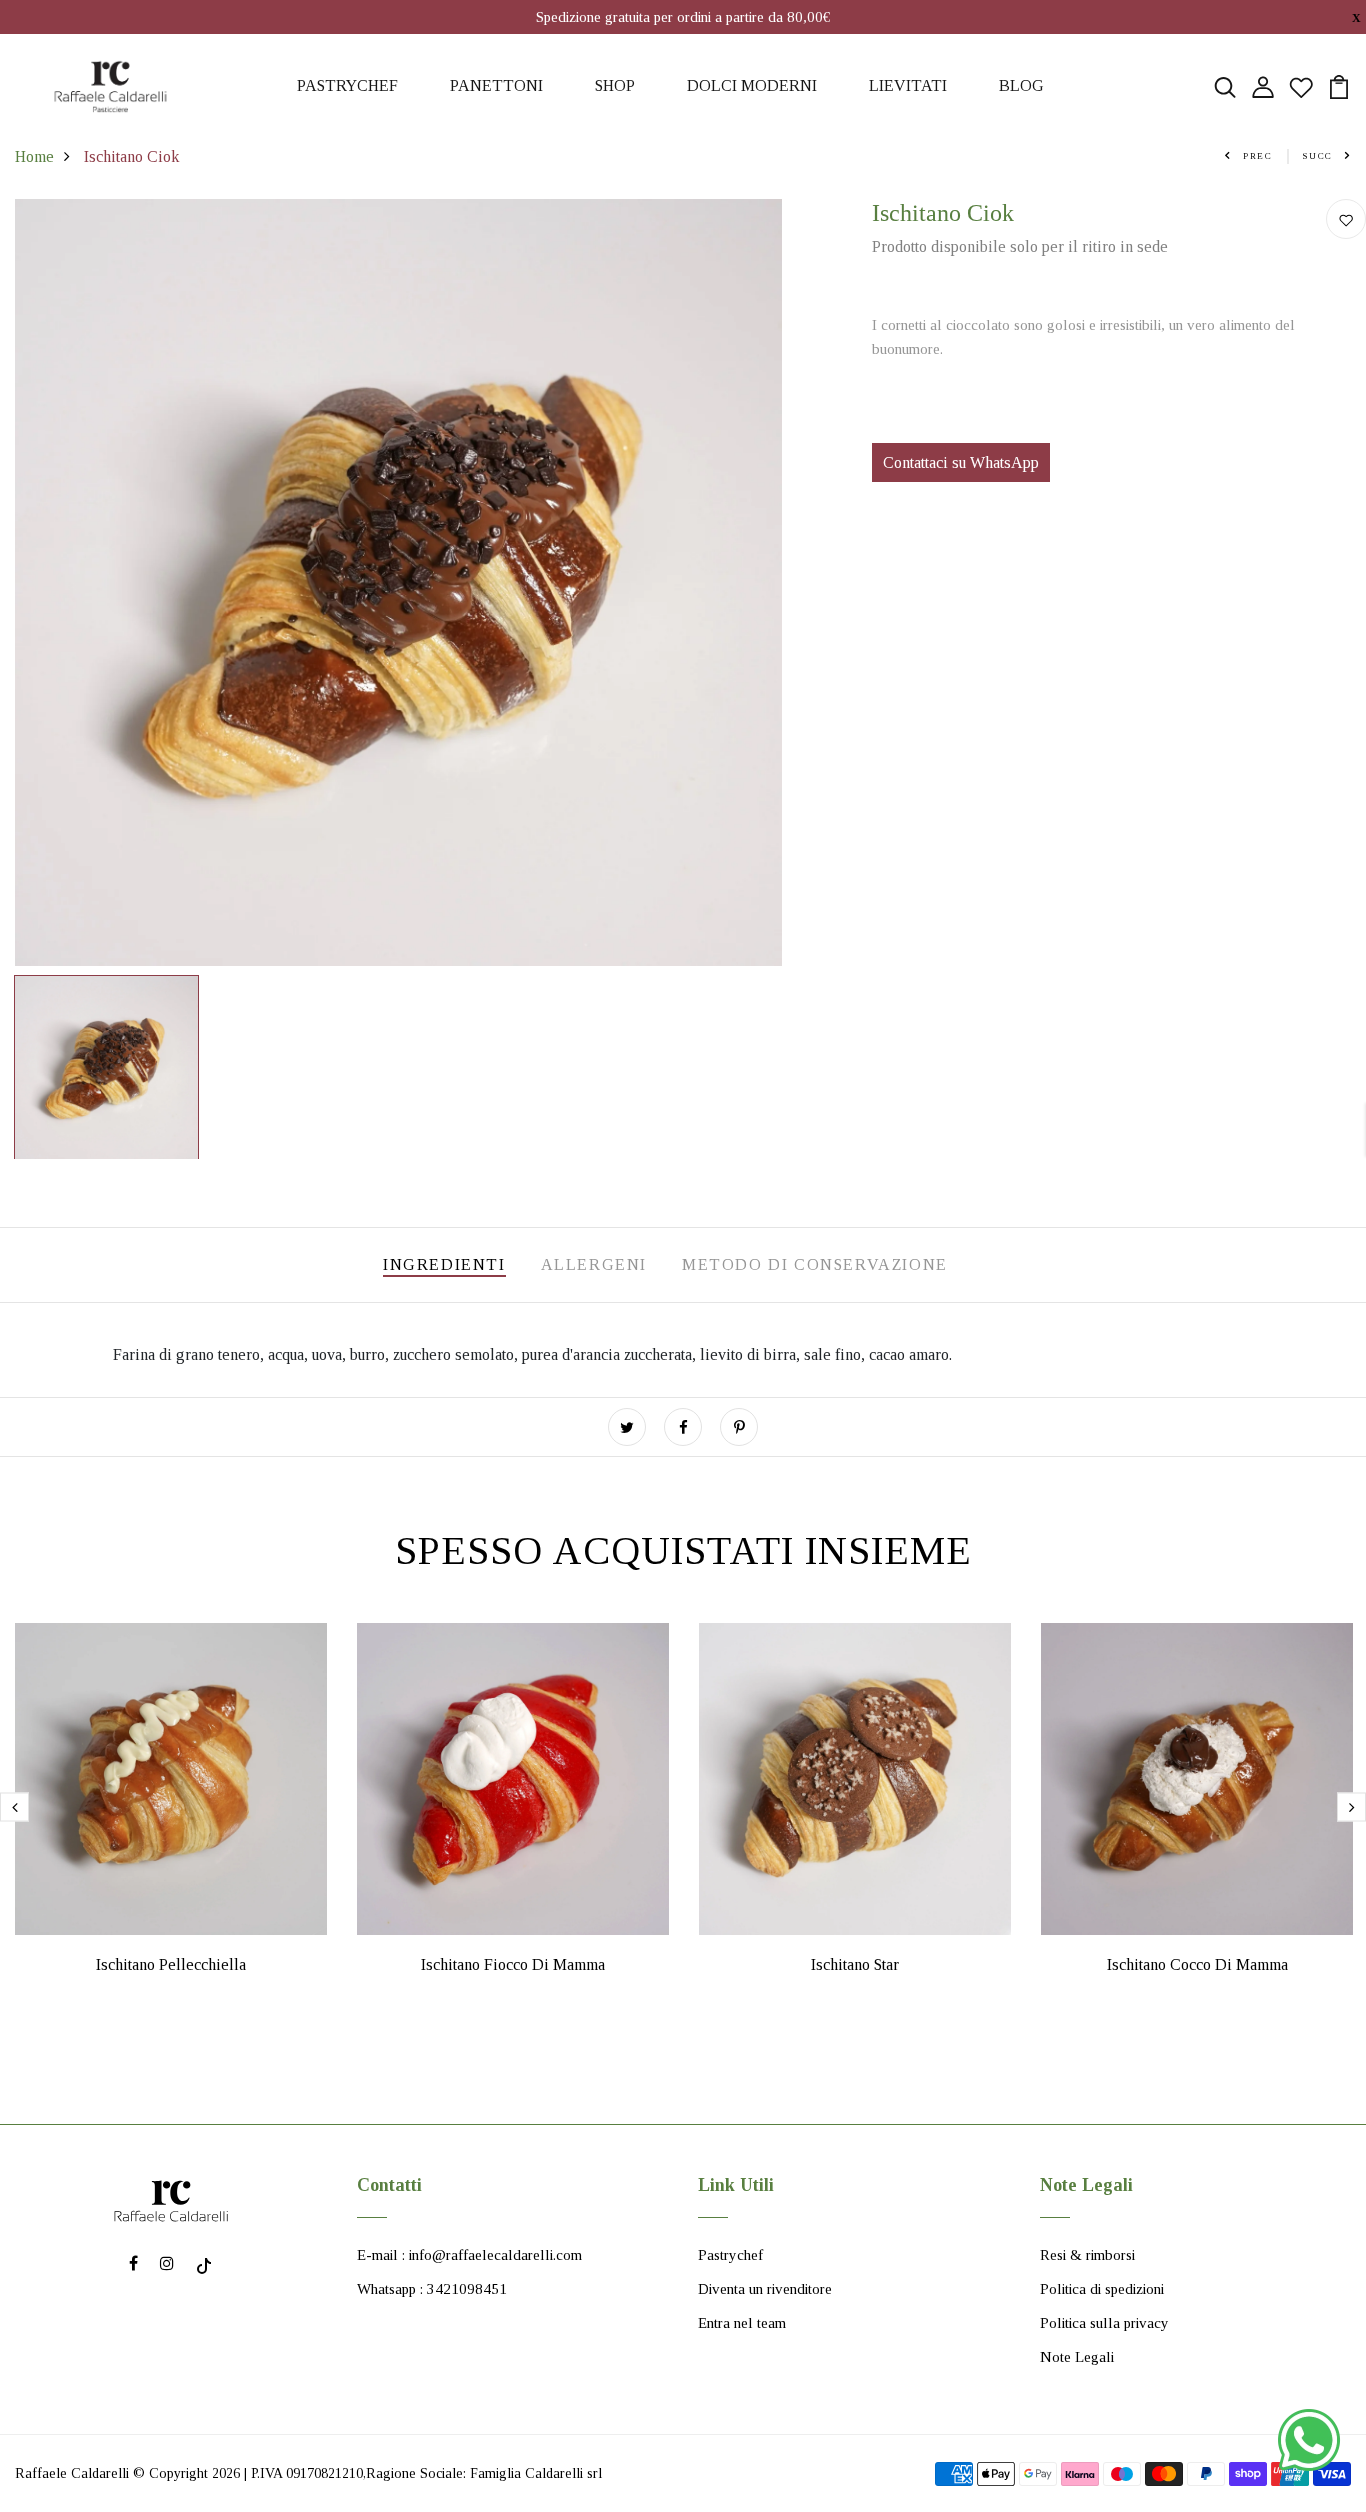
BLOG (1021, 85)
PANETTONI (496, 85)
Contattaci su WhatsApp (961, 462)
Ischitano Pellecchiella (171, 1964)
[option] (398, 582)
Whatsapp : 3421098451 (432, 2289)
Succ (1318, 156)
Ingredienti (444, 1264)
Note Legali (1077, 2357)
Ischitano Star (855, 1964)
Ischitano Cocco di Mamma (1197, 1964)
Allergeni (594, 1264)
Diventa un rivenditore (765, 2289)
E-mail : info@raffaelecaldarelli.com (469, 2255)
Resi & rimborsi (1087, 2255)
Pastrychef (730, 2255)
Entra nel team (742, 2323)
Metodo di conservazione (815, 1264)
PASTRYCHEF (347, 85)
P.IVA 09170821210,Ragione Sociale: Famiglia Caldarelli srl (426, 2473)
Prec (1258, 156)
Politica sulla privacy (1104, 2323)
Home (34, 156)
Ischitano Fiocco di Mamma (513, 1964)
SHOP (615, 85)
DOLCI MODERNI (752, 85)
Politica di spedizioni (1102, 2289)
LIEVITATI (908, 85)
